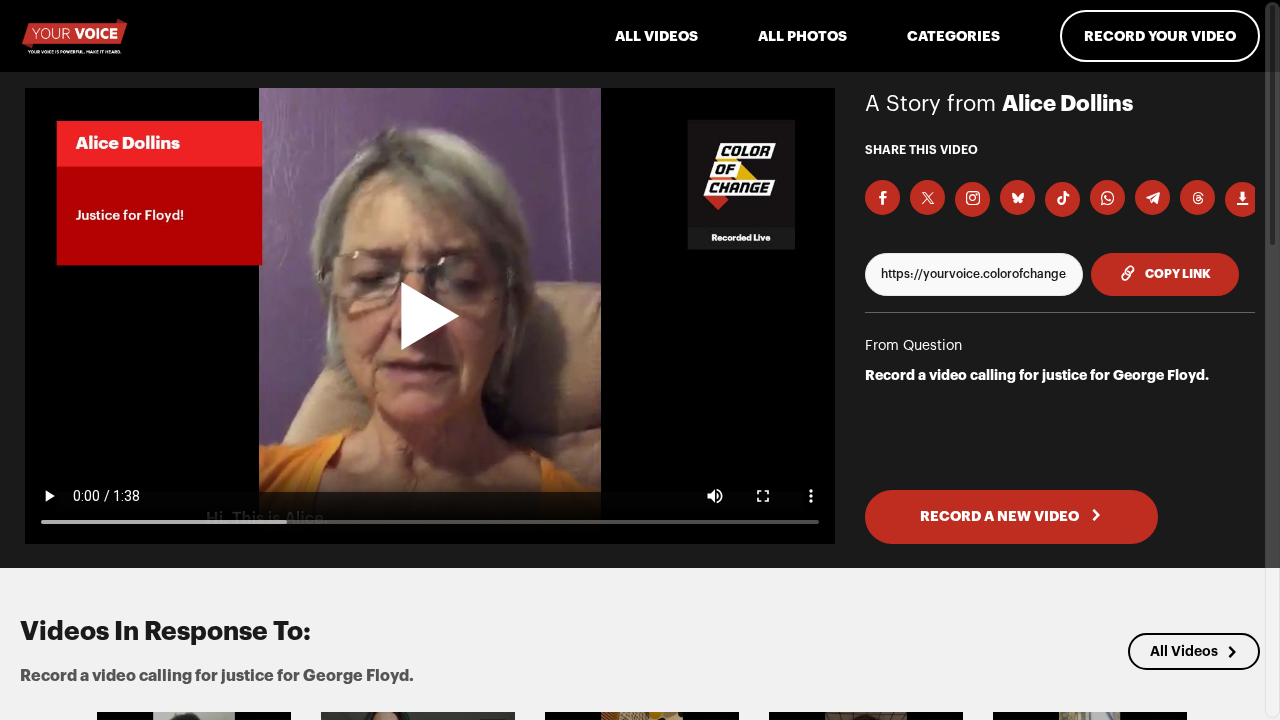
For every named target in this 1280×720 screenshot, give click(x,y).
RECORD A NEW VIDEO (1001, 516)
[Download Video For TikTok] (1062, 199)
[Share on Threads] (1197, 197)
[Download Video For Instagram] (972, 199)
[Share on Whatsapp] (1107, 197)
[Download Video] (1242, 199)
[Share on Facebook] (882, 197)
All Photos (802, 36)
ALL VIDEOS (656, 36)
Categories (953, 36)
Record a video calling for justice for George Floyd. (1037, 375)
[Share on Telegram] (1152, 197)
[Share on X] (927, 197)
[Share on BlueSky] (1017, 197)
